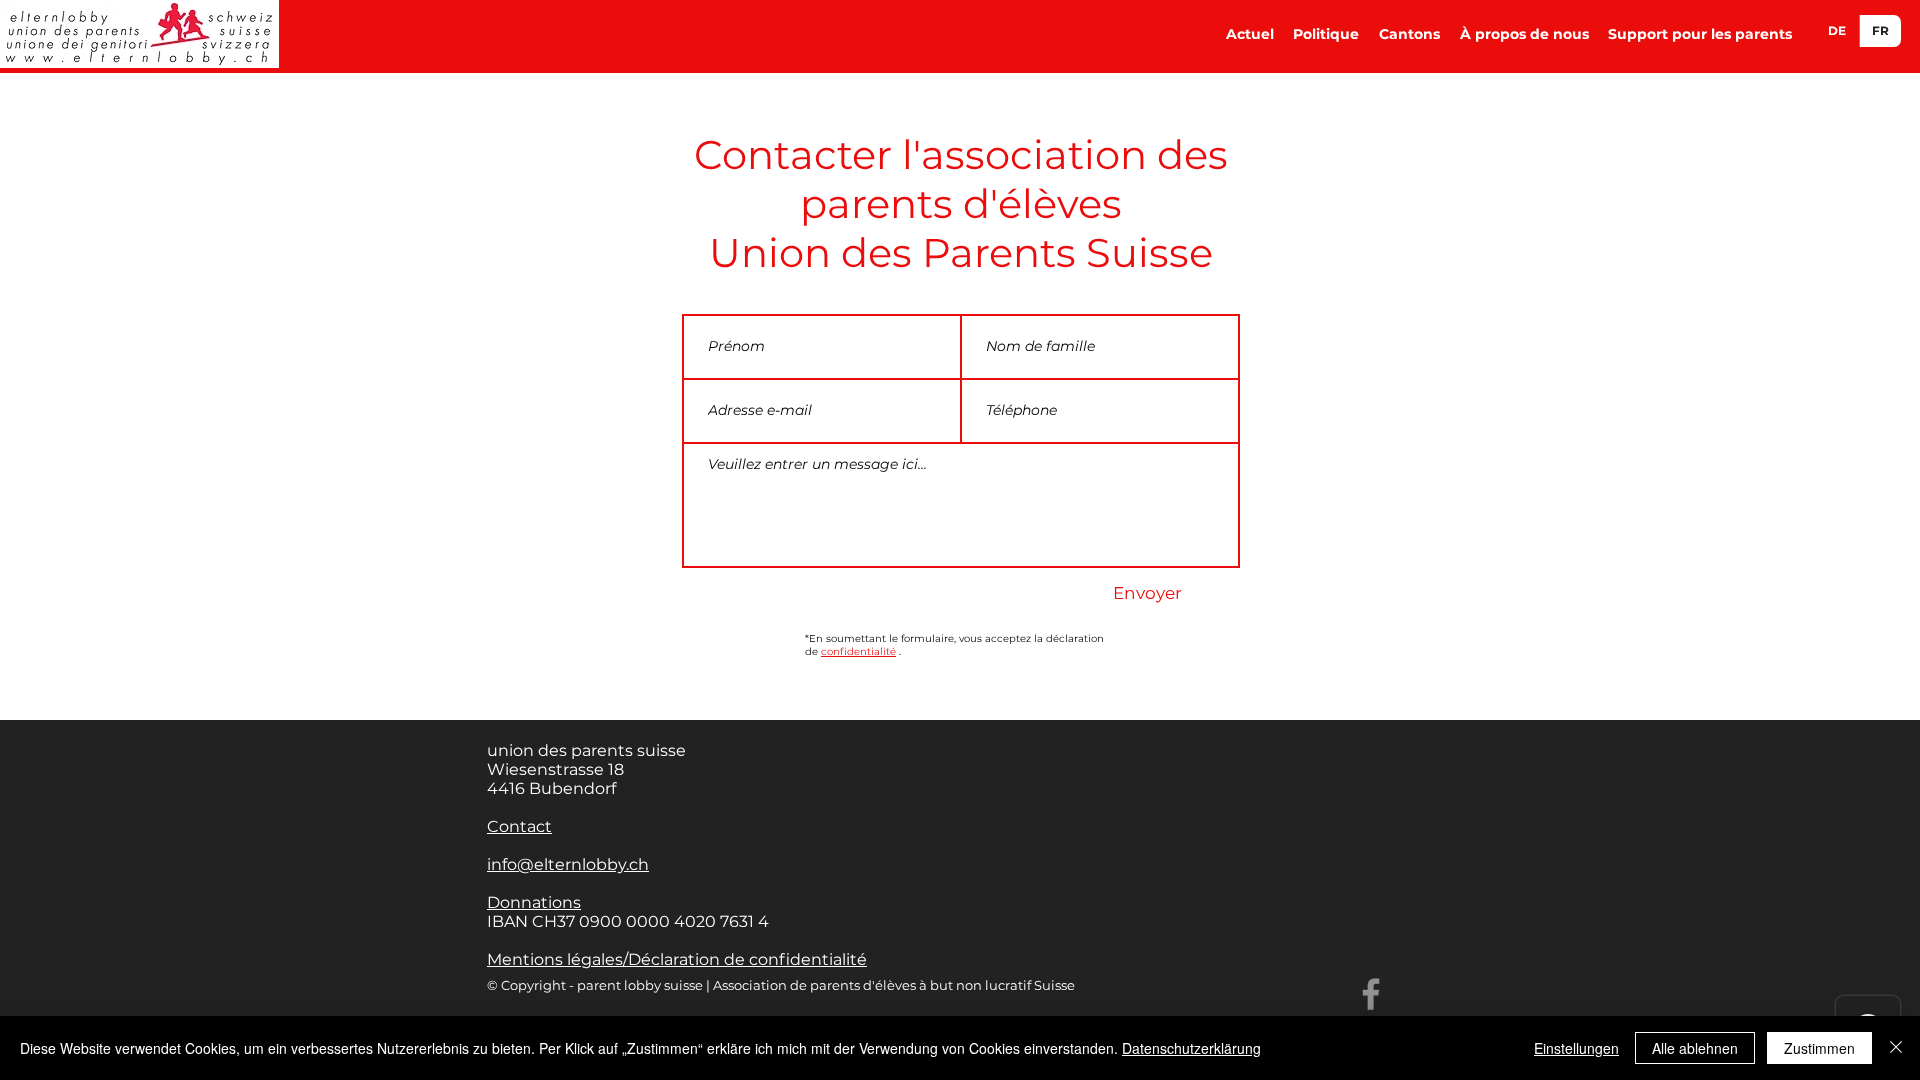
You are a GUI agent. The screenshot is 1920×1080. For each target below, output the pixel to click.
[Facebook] (1371, 994)
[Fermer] (1896, 1048)
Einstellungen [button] (1576, 1048)
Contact (519, 826)
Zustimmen (1819, 1048)
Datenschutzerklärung (1191, 1048)
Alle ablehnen (1695, 1048)
